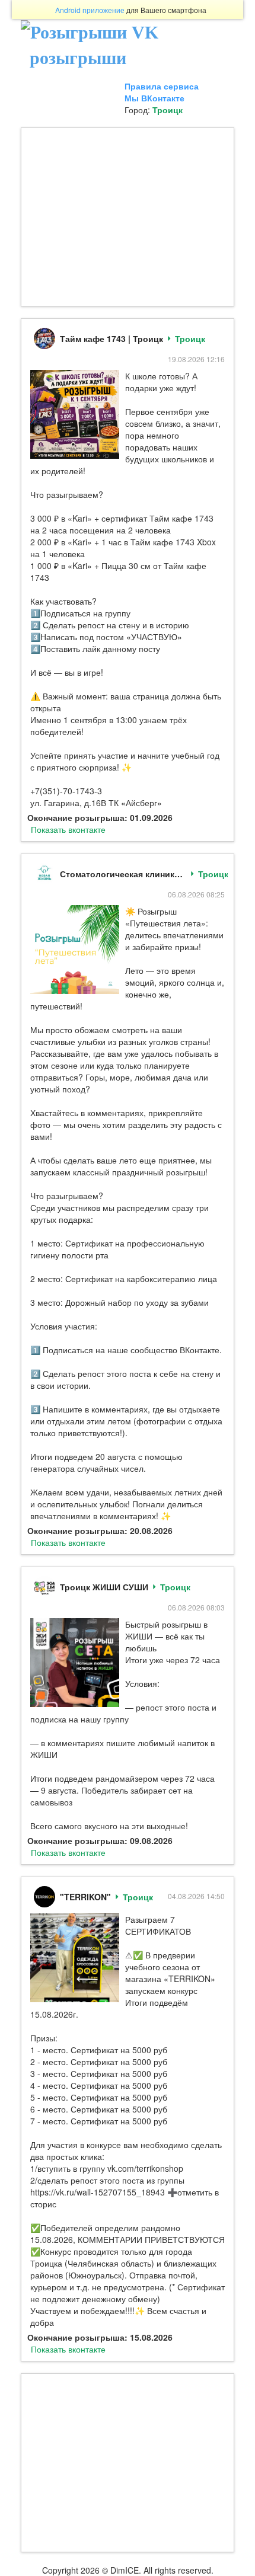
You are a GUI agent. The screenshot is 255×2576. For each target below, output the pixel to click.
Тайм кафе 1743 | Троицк (111, 338)
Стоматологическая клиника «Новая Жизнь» (123, 874)
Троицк (168, 110)
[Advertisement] (128, 217)
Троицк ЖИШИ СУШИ (104, 1587)
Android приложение (90, 10)
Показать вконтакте (68, 829)
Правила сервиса (162, 86)
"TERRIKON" (85, 1897)
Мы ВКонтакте (154, 98)
